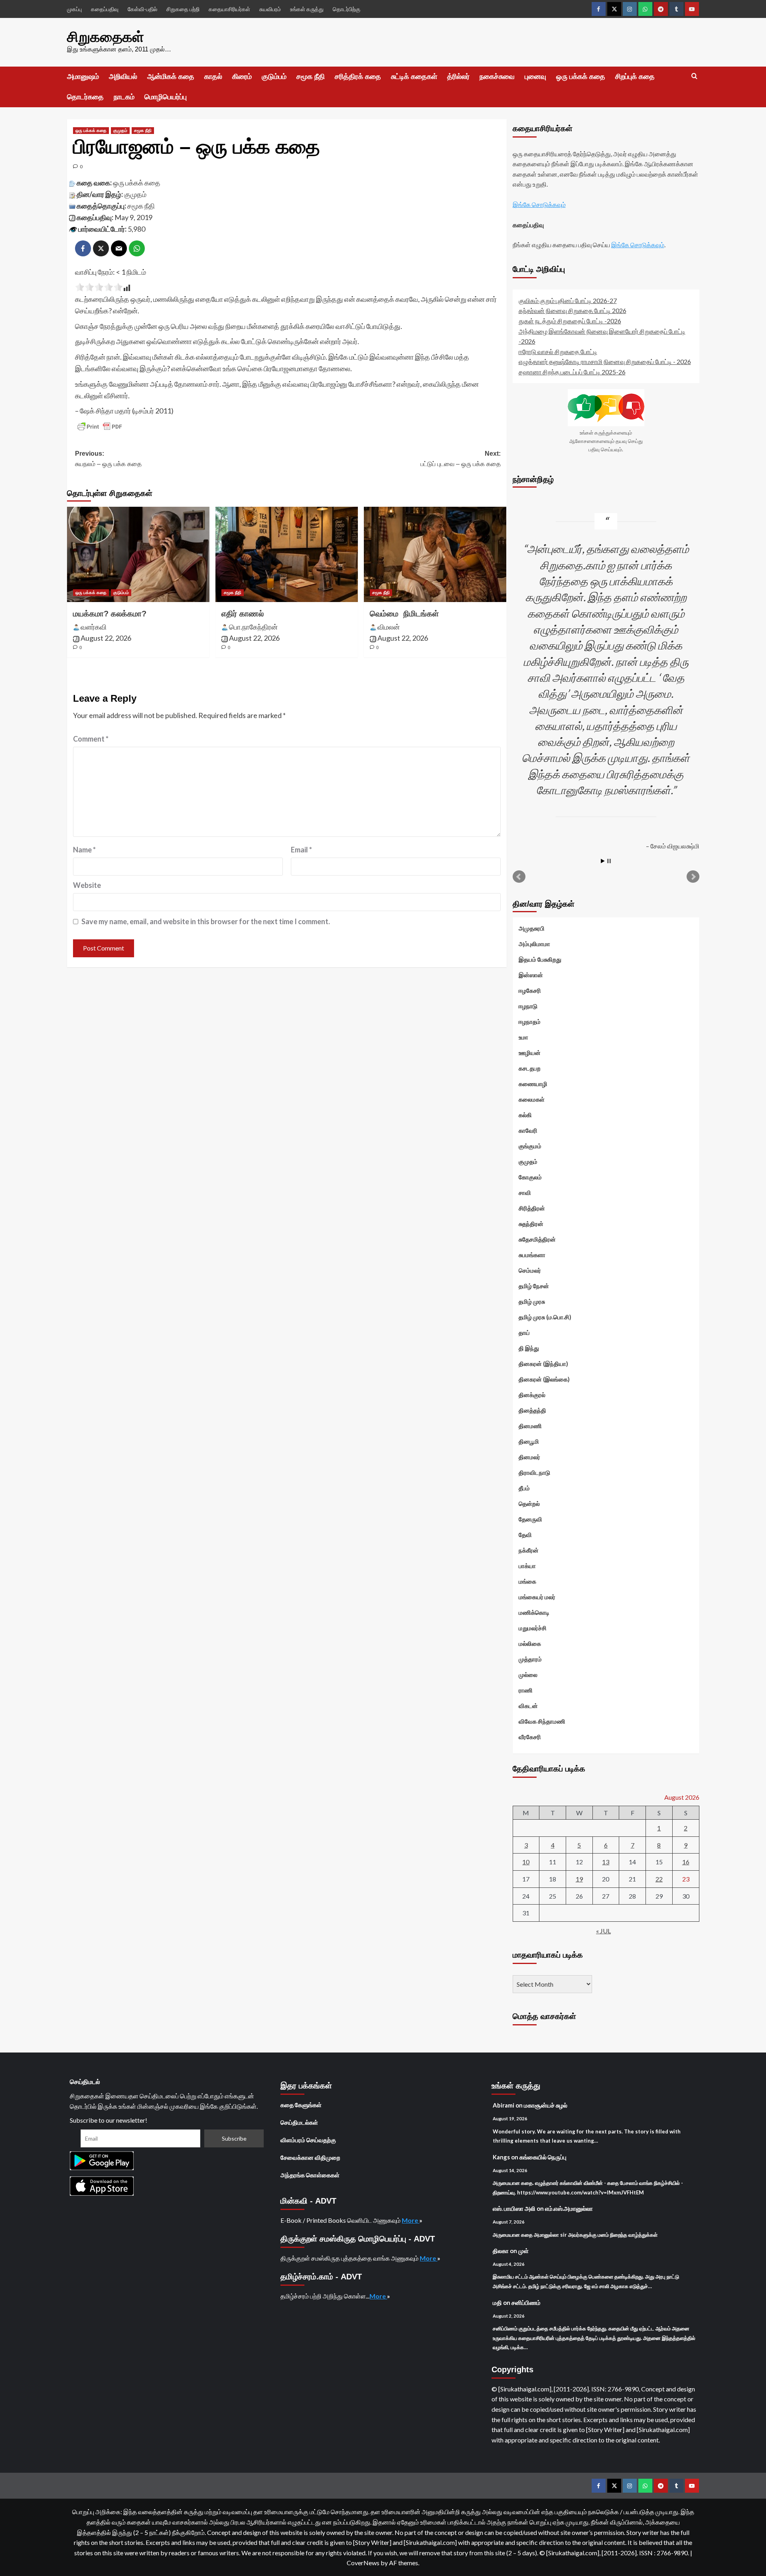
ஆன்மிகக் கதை (171, 77)
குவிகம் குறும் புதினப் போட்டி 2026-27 (568, 300)
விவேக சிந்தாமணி (542, 1721)
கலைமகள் (532, 1099)
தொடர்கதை (85, 97)
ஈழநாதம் (530, 1021)
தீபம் (524, 1488)
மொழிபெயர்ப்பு (166, 97)
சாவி (525, 1193)
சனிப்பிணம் (526, 2302)
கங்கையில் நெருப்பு (543, 2157)
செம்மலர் (530, 1270)
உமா (523, 1037)
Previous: (108, 459)
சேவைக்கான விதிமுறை (310, 2157)
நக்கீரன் (529, 1550)
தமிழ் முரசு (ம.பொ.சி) (545, 1317)
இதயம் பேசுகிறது (540, 959)
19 (579, 1879)
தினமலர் (529, 1457)
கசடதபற (530, 1068)
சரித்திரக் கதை (358, 77)
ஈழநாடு (528, 1006)
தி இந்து (529, 1348)
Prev (519, 877)
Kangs (501, 2157)
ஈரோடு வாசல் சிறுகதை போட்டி (558, 351)
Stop (609, 861)
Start (603, 861)
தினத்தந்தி (532, 1410)
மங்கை (527, 1581)
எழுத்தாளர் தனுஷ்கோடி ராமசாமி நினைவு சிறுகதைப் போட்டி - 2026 (605, 361)
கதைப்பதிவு (105, 9)
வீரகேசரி (530, 1737)
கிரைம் (242, 77)
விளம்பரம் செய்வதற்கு (308, 2140)
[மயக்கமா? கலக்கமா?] (138, 554)
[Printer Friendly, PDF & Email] (100, 427)
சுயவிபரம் (270, 9)
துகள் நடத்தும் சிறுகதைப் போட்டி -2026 (570, 321)
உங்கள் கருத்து (307, 9)
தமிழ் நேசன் (534, 1286)
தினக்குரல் (532, 1395)
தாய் (524, 1332)
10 (526, 1862)
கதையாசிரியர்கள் (229, 9)
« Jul (603, 1931)
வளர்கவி (94, 627)
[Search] (694, 76)
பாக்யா (527, 1566)
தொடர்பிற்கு (346, 9)
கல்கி (525, 1115)
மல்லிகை (530, 1643)
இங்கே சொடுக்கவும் (539, 204)
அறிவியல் (123, 77)
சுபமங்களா (532, 1255)
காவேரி (528, 1130)
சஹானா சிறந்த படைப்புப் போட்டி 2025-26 (572, 372)
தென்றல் (529, 1503)
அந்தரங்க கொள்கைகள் (310, 2175)
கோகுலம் (530, 1177)
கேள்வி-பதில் (142, 9)
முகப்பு (74, 9)
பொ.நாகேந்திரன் (253, 627)
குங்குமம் (530, 1146)
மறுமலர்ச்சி (533, 1628)
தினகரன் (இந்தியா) (543, 1364)
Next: (461, 459)
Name (84, 850)
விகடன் (528, 1706)
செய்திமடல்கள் (299, 2122)
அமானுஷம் (83, 77)
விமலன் (389, 627)
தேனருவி (530, 1519)
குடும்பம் (274, 77)
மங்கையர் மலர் (537, 1597)
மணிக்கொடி (534, 1612)
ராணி (526, 1690)
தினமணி (530, 1426)
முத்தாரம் (530, 1659)
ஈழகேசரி (530, 990)
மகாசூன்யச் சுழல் (546, 2105)
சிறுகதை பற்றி (183, 9)
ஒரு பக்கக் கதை (581, 77)
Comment (91, 739)
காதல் (213, 77)
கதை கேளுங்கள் (301, 2105)
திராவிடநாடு (534, 1472)
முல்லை (528, 1675)
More (411, 2220)
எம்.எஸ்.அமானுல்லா (569, 2208)
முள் (523, 2251)
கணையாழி (533, 1084)
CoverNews (363, 2563)
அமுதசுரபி (532, 928)
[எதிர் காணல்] (287, 554)
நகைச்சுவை (497, 77)
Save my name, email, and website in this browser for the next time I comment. (206, 921)
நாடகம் (124, 97)
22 (659, 1879)
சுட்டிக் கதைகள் (414, 77)
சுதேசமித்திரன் (537, 1239)
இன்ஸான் (531, 975)
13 (606, 1862)
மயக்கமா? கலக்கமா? (110, 614)
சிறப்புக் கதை (635, 77)
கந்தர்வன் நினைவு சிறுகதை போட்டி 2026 (573, 310)
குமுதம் (120, 130)
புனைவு (535, 77)
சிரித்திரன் (532, 1208)
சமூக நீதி (311, 77)
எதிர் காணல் (243, 614)
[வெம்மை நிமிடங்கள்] (435, 554)
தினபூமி (529, 1441)
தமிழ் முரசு (532, 1301)
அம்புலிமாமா (534, 944)
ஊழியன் (530, 1053)
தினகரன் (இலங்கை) (544, 1379)
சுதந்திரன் (531, 1224)
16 (686, 1862)
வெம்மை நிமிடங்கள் (404, 614)
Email (301, 850)
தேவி (525, 1535)
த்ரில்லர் (458, 77)
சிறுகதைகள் (106, 37)
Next (693, 877)
